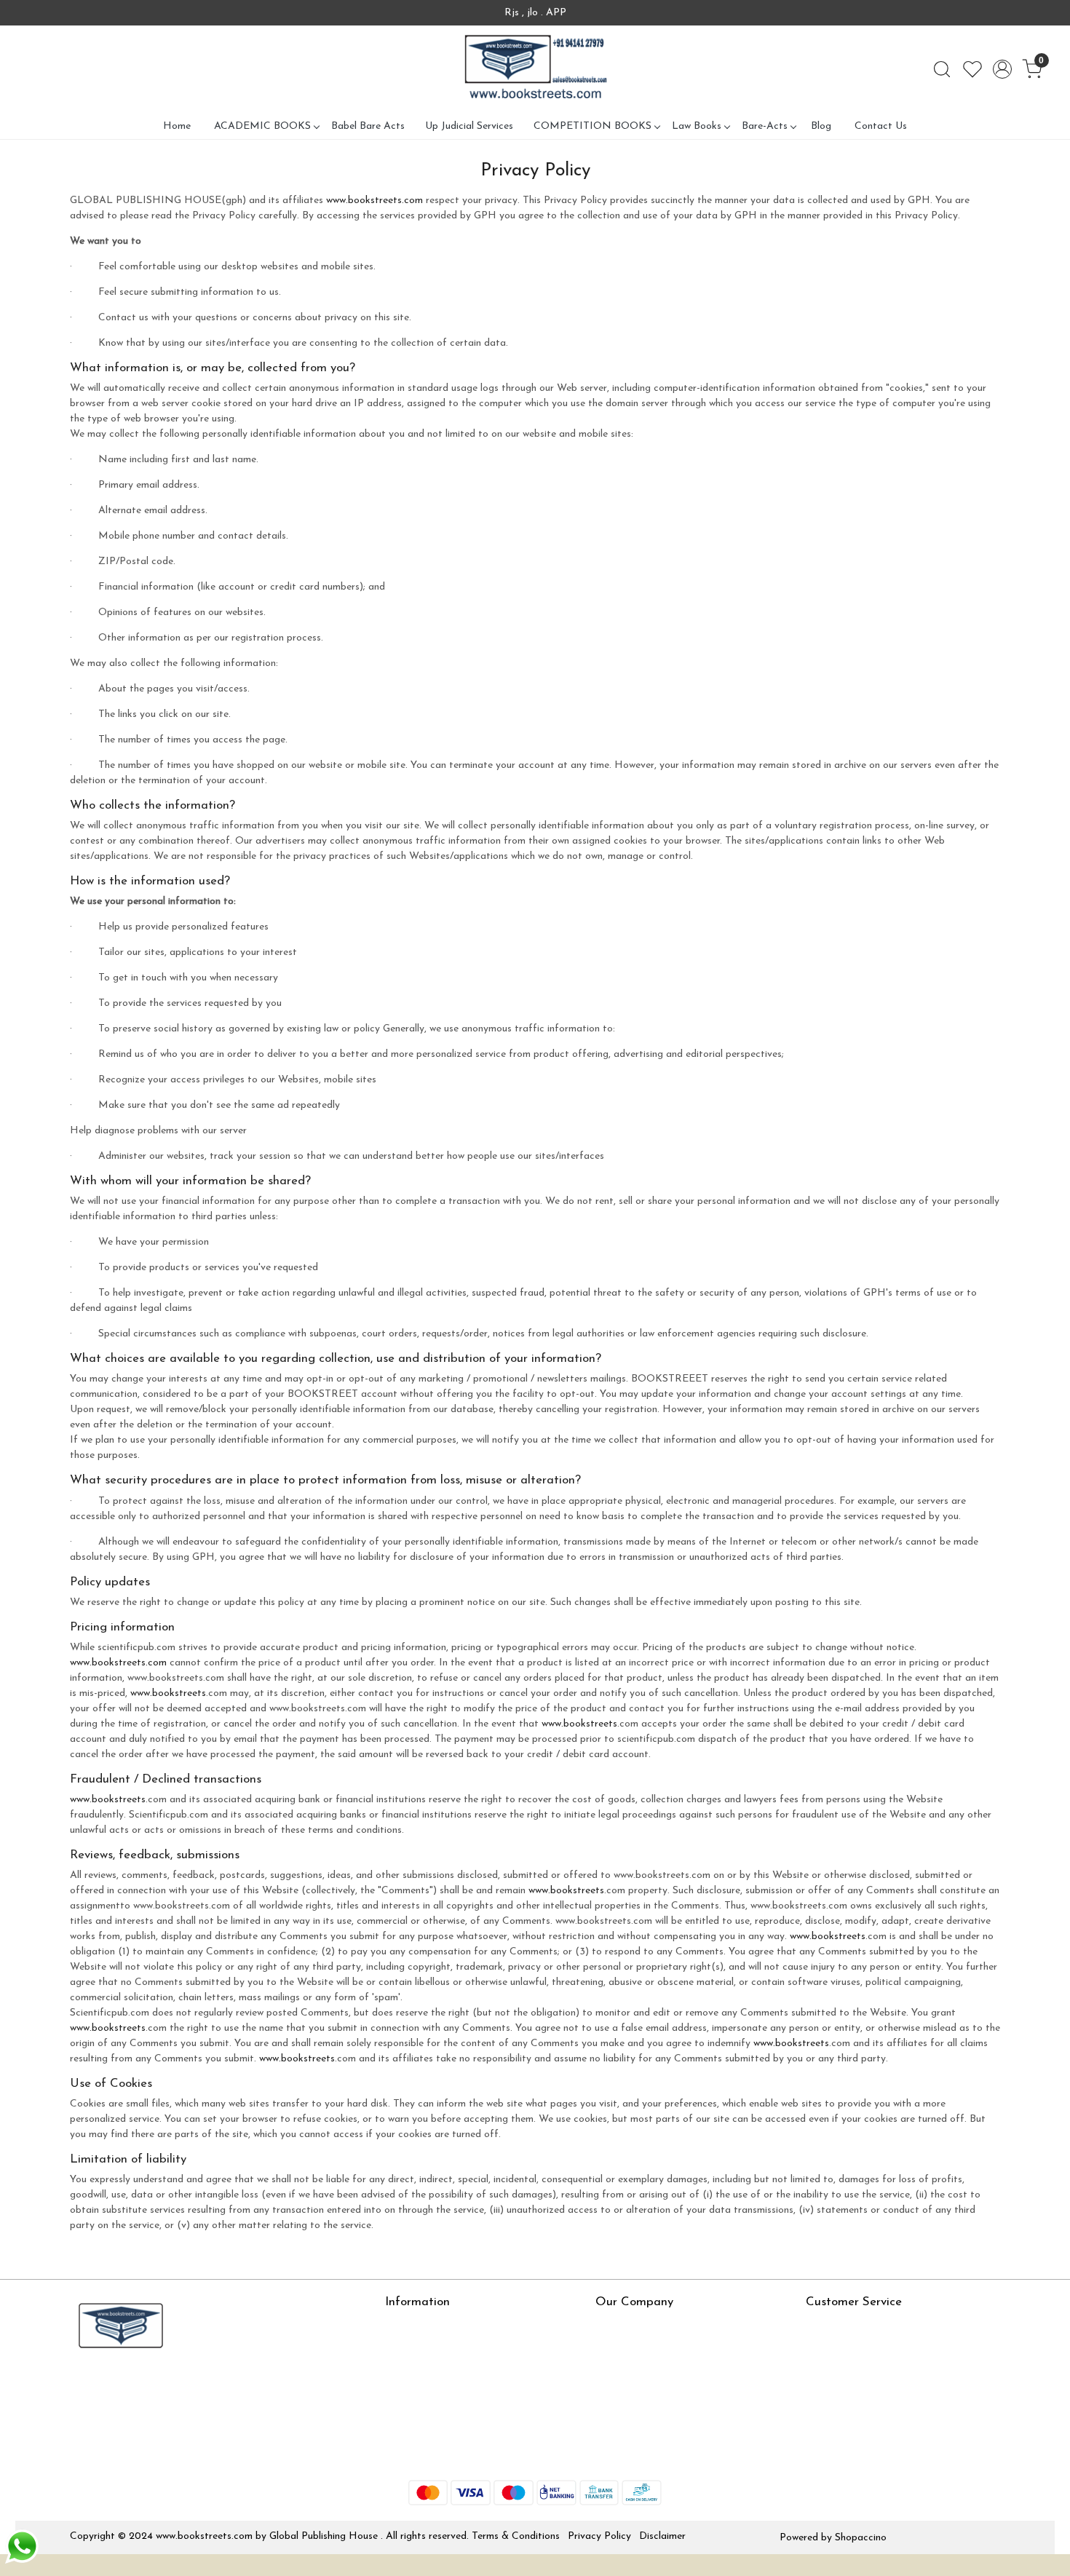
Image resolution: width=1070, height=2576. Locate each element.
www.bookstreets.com (374, 201)
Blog (821, 126)
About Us (407, 2326)
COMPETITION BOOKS (593, 126)
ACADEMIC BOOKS (262, 126)
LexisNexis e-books (429, 2369)
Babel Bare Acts (368, 126)
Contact (825, 2326)
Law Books (697, 126)
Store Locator (417, 2454)
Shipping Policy (840, 2369)
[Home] (535, 69)
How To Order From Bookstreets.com (471, 2390)
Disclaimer (662, 2536)
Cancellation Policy (849, 2390)
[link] (942, 69)
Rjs (813, 2347)
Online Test (411, 2347)
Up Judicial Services (469, 126)
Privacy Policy (599, 2536)
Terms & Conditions (516, 2536)
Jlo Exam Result (421, 2411)
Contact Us (881, 126)
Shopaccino (861, 2538)
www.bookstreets (168, 1693)
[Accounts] (1002, 69)
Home (177, 126)
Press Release (626, 2326)
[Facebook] (80, 2387)
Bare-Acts (765, 126)
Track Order (833, 2411)
